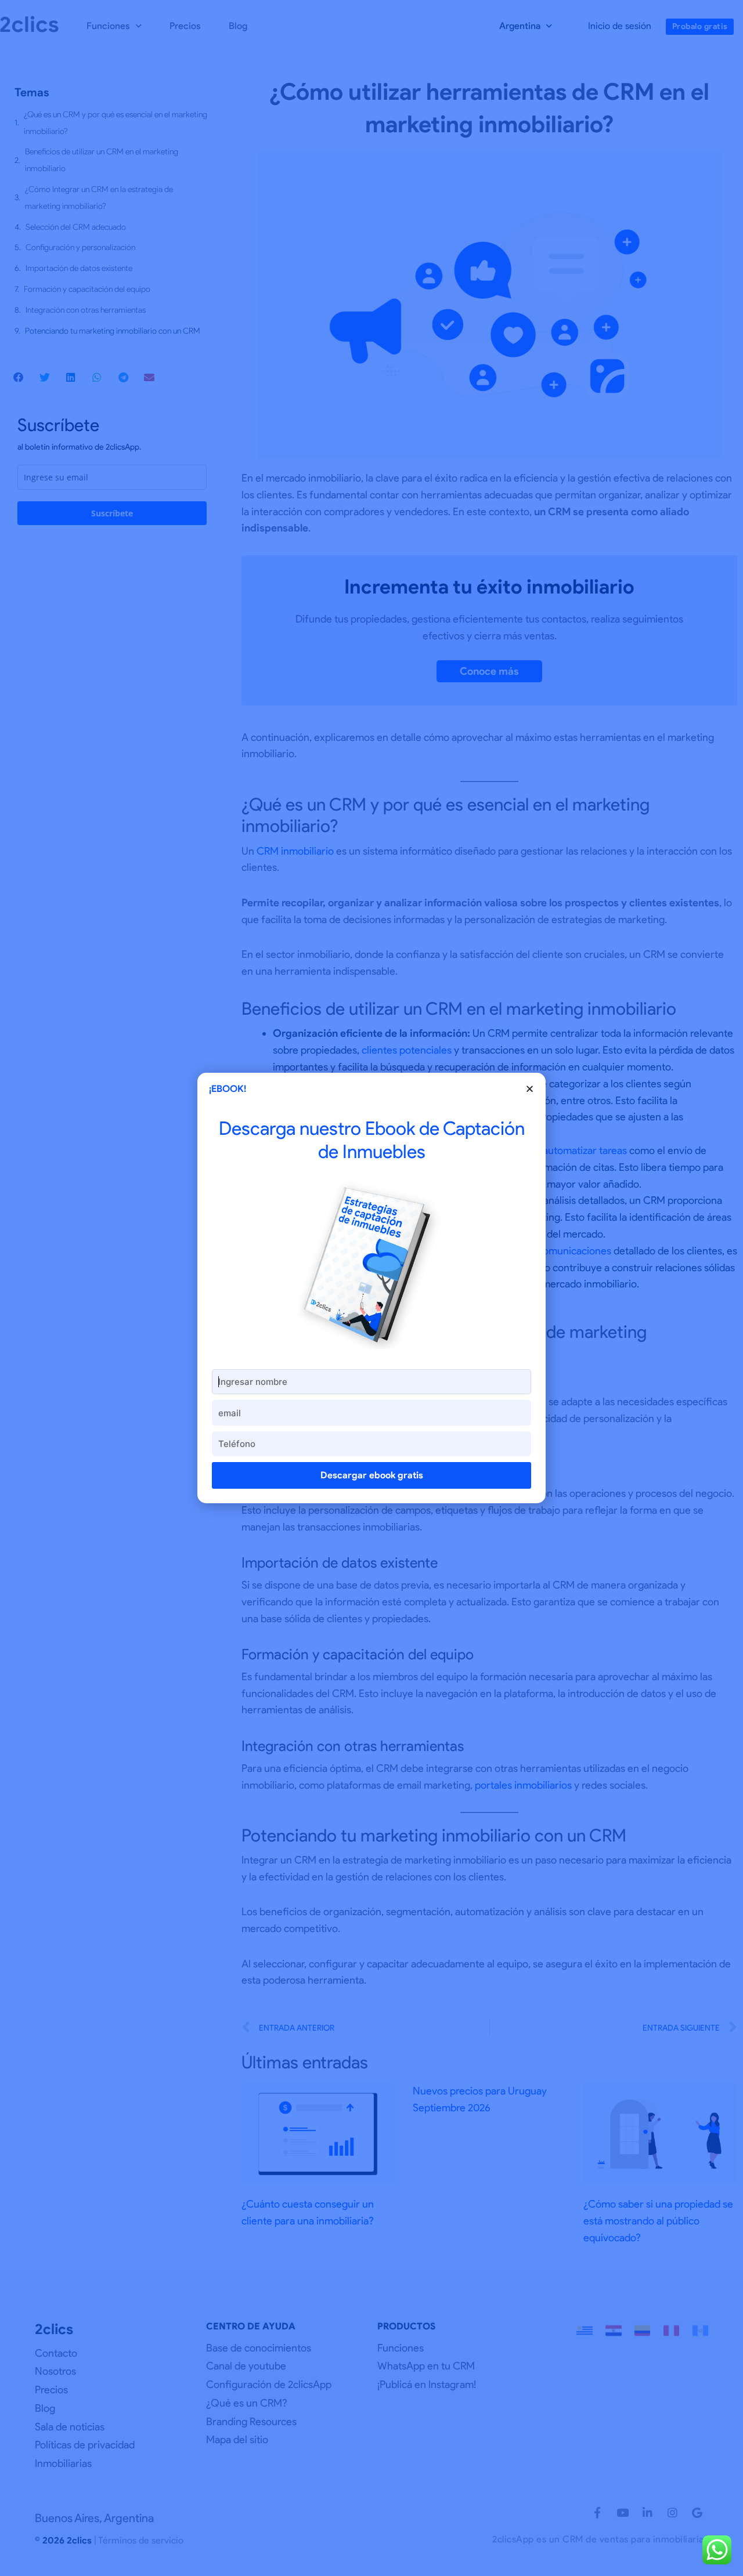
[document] (371, 1288)
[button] (530, 1089)
